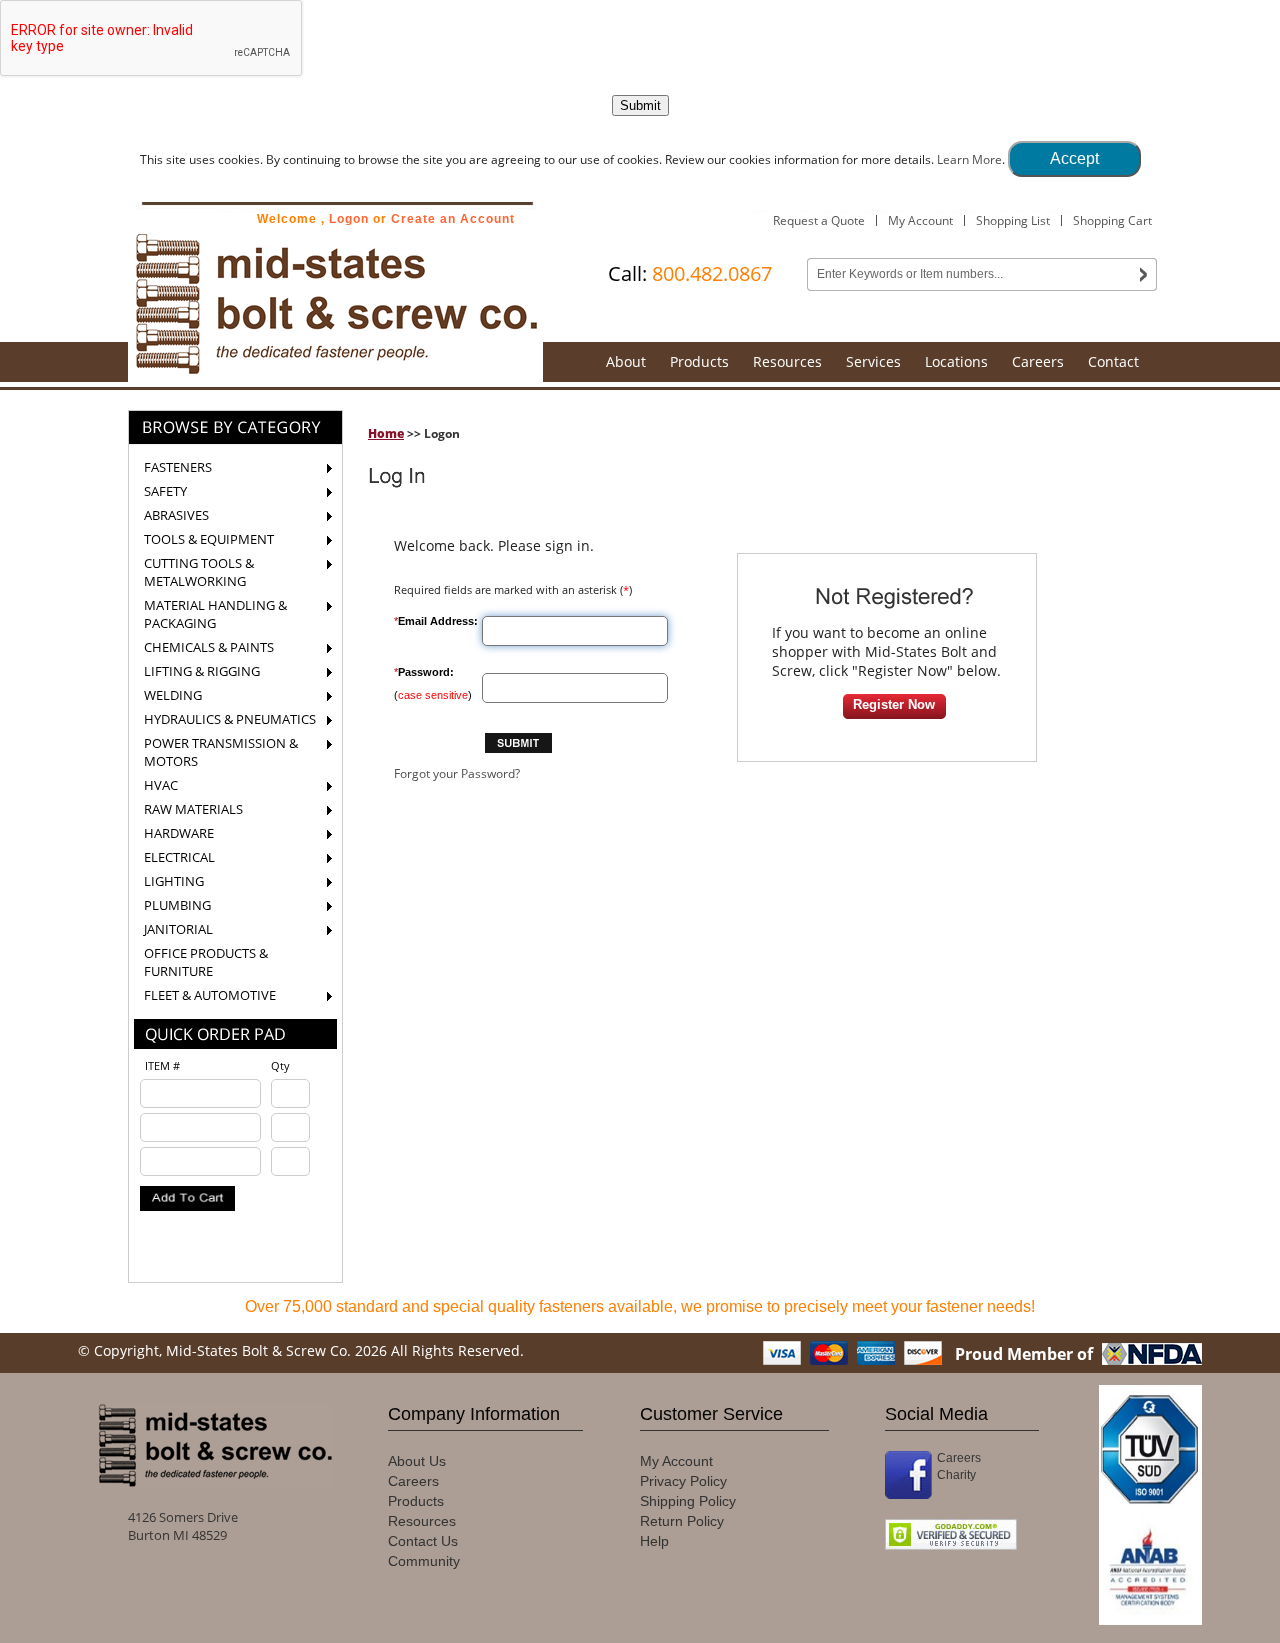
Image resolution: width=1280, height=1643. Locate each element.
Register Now (894, 704)
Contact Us (423, 1541)
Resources (787, 361)
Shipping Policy (688, 1501)
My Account (920, 220)
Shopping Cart (1112, 220)
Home (386, 433)
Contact (1113, 361)
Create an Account (453, 219)
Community (424, 1561)
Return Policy (682, 1521)
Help (654, 1541)
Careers (1038, 361)
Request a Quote (819, 220)
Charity (956, 1475)
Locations (956, 361)
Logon (349, 219)
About (626, 361)
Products (699, 361)
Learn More (969, 159)
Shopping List (1013, 220)
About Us (417, 1461)
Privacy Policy (683, 1481)
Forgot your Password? (457, 773)
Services (873, 361)
